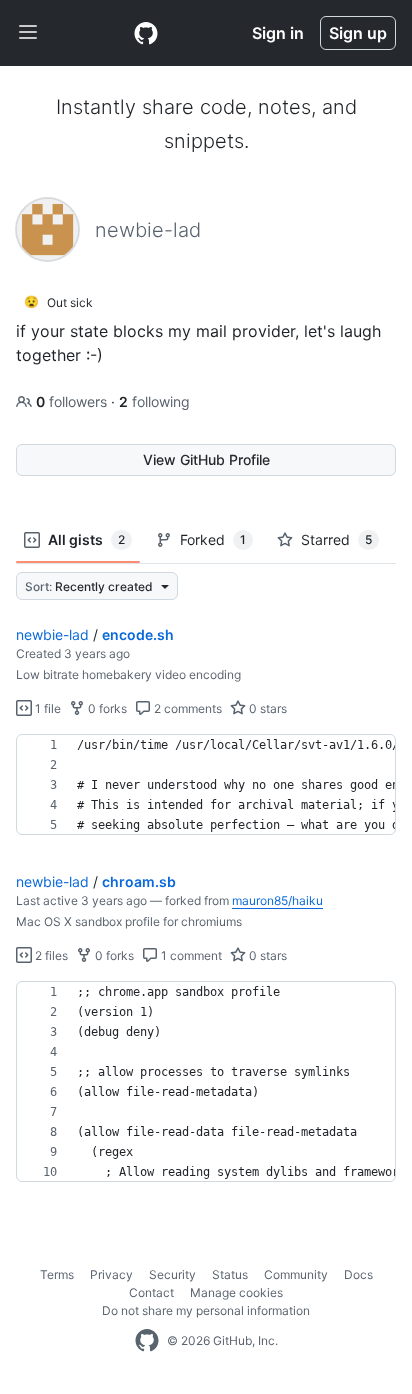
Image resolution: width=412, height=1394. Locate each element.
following (154, 401)
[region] (206, 785)
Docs (358, 1274)
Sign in (278, 33)
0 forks (106, 708)
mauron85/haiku (277, 900)
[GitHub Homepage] (147, 1341)
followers (73, 401)
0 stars (266, 708)
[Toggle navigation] (28, 33)
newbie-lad (52, 634)
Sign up (358, 33)
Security (172, 1274)
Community (296, 1274)
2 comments (186, 708)
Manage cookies (236, 1292)
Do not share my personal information (206, 1310)
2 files (50, 955)
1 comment (190, 955)
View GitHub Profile (206, 459)
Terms (57, 1274)
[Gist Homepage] (146, 33)
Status (230, 1274)
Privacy (111, 1274)
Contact (151, 1292)
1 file (46, 708)
